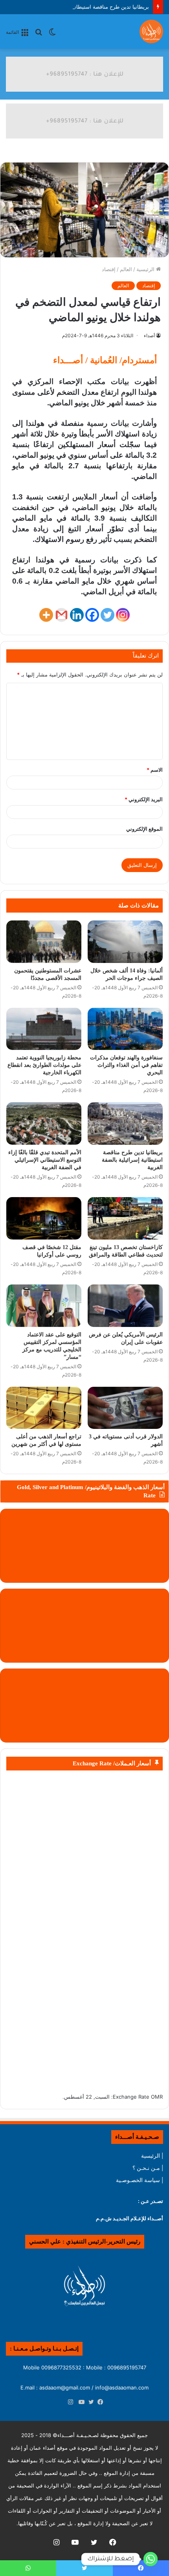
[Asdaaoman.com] (84, 74)
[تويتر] (89, 2402)
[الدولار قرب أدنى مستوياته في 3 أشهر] (125, 1408)
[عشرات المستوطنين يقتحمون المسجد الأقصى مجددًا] (44, 942)
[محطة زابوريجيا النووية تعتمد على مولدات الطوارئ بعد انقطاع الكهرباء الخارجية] (44, 1029)
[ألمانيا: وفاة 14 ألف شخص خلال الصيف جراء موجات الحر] (125, 942)
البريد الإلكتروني (144, 799)
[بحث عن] (39, 34)
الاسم (155, 770)
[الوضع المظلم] (52, 34)
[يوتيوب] (80, 2402)
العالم (126, 269)
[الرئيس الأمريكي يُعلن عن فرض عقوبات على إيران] (125, 1306)
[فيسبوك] (99, 2402)
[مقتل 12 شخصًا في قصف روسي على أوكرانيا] (44, 1218)
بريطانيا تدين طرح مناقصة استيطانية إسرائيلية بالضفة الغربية (83, 7)
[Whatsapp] (151, 2559)
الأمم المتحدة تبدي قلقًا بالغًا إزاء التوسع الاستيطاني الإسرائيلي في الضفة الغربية (45, 1160)
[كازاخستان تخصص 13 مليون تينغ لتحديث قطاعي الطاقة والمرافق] (125, 1218)
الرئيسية (146, 269)
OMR (157, 2097)
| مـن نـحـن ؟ (148, 2168)
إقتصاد (109, 269)
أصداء (149, 335)
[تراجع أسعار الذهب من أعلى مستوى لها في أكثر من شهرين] (44, 1408)
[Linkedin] (77, 615)
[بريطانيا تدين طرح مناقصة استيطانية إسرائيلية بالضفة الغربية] (125, 1124)
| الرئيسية (152, 2156)
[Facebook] (92, 615)
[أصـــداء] (151, 31)
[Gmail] (62, 615)
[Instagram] (123, 615)
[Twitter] (107, 615)
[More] (46, 615)
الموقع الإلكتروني (144, 829)
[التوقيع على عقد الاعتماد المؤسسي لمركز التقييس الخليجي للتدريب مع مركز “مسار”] (44, 1306)
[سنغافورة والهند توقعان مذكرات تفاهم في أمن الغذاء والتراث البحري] (125, 1029)
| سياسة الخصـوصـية (140, 2180)
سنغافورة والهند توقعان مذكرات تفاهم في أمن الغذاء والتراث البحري (126, 1065)
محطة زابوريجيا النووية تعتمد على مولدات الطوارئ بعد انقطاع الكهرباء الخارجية (44, 1065)
